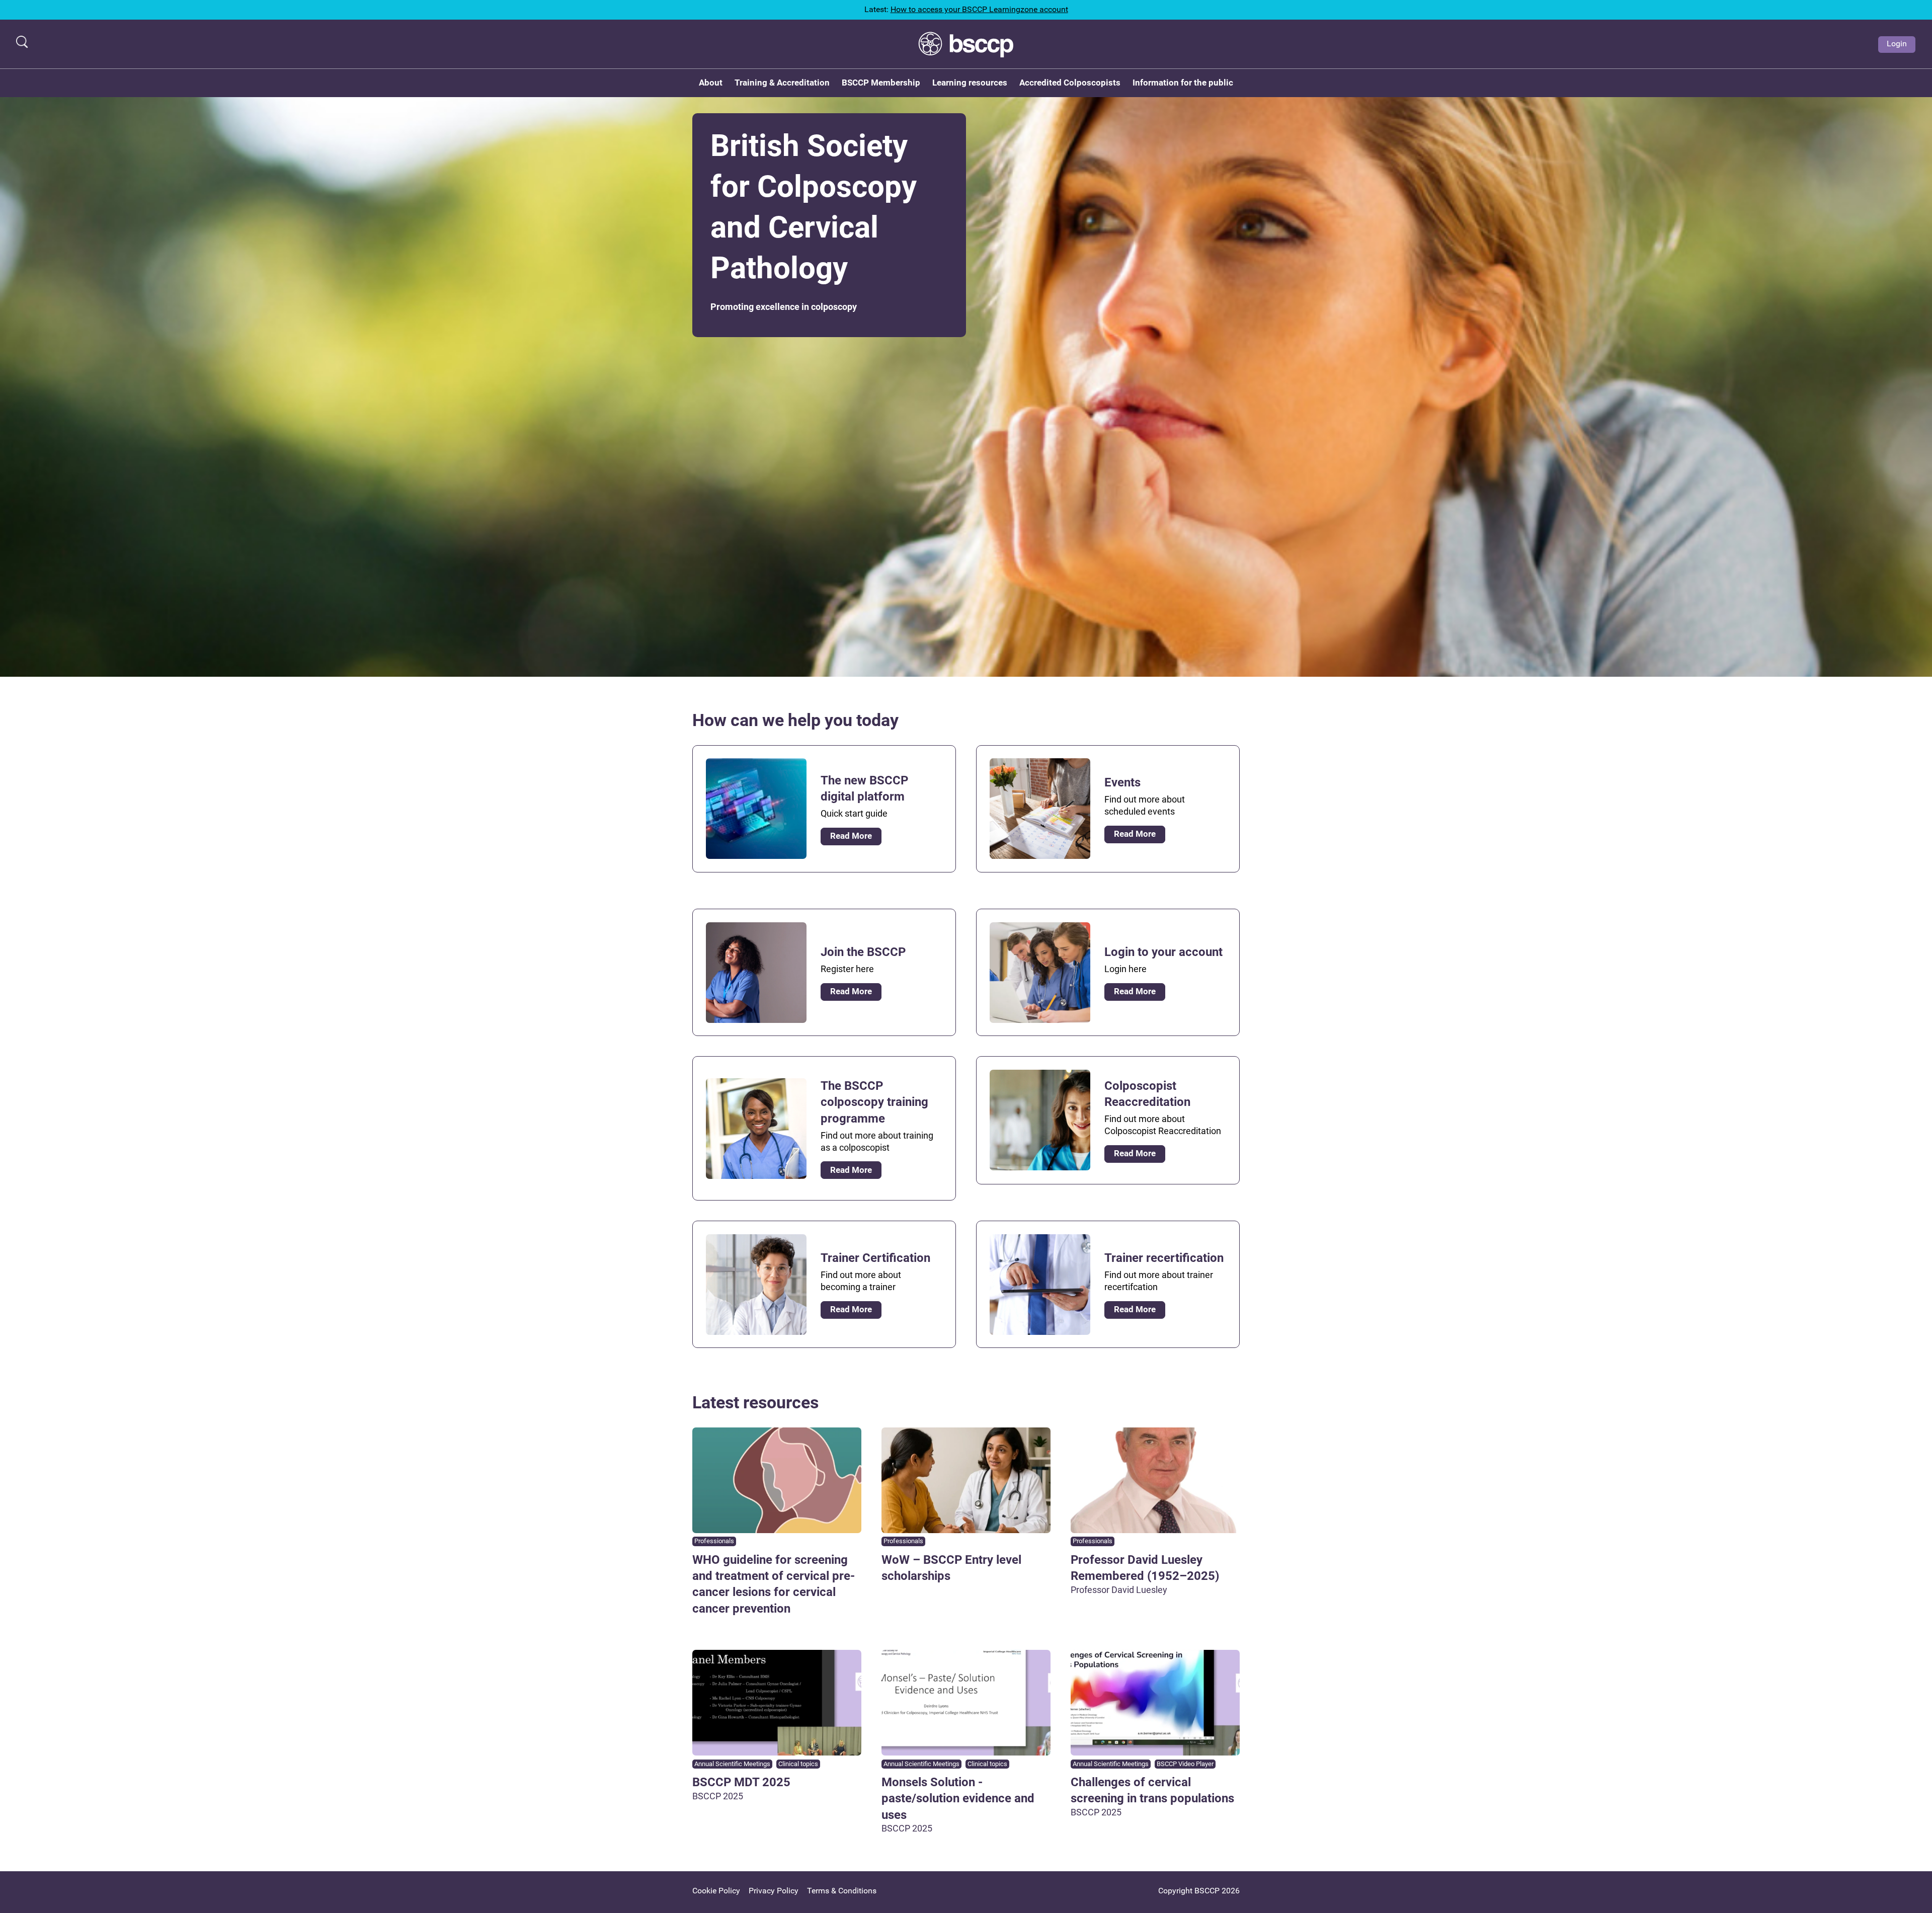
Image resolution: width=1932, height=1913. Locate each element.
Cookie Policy (716, 1891)
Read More (851, 836)
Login (1897, 44)
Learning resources (970, 83)
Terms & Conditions (842, 1891)
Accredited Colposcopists (1070, 83)
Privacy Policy (774, 1891)
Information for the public (1183, 83)
